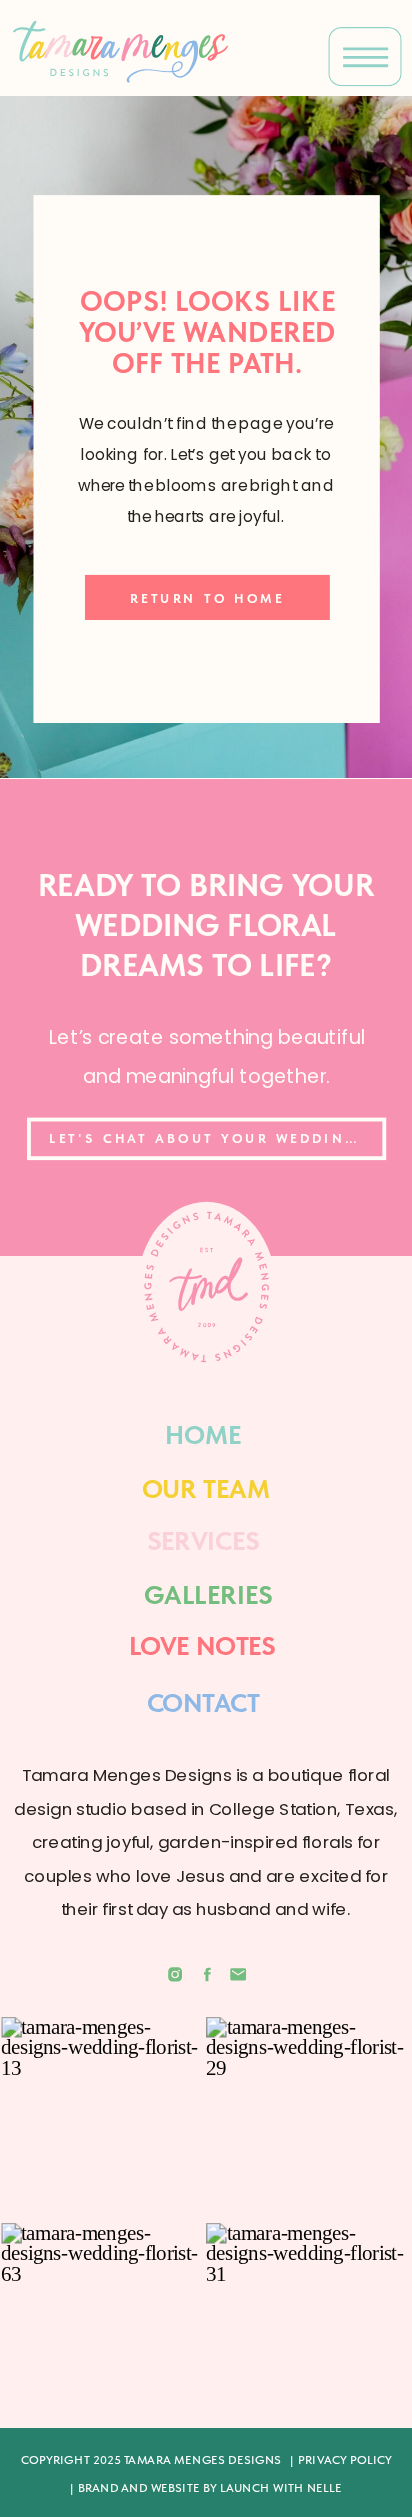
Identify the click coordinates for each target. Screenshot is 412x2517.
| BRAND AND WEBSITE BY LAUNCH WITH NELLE (206, 2488)
